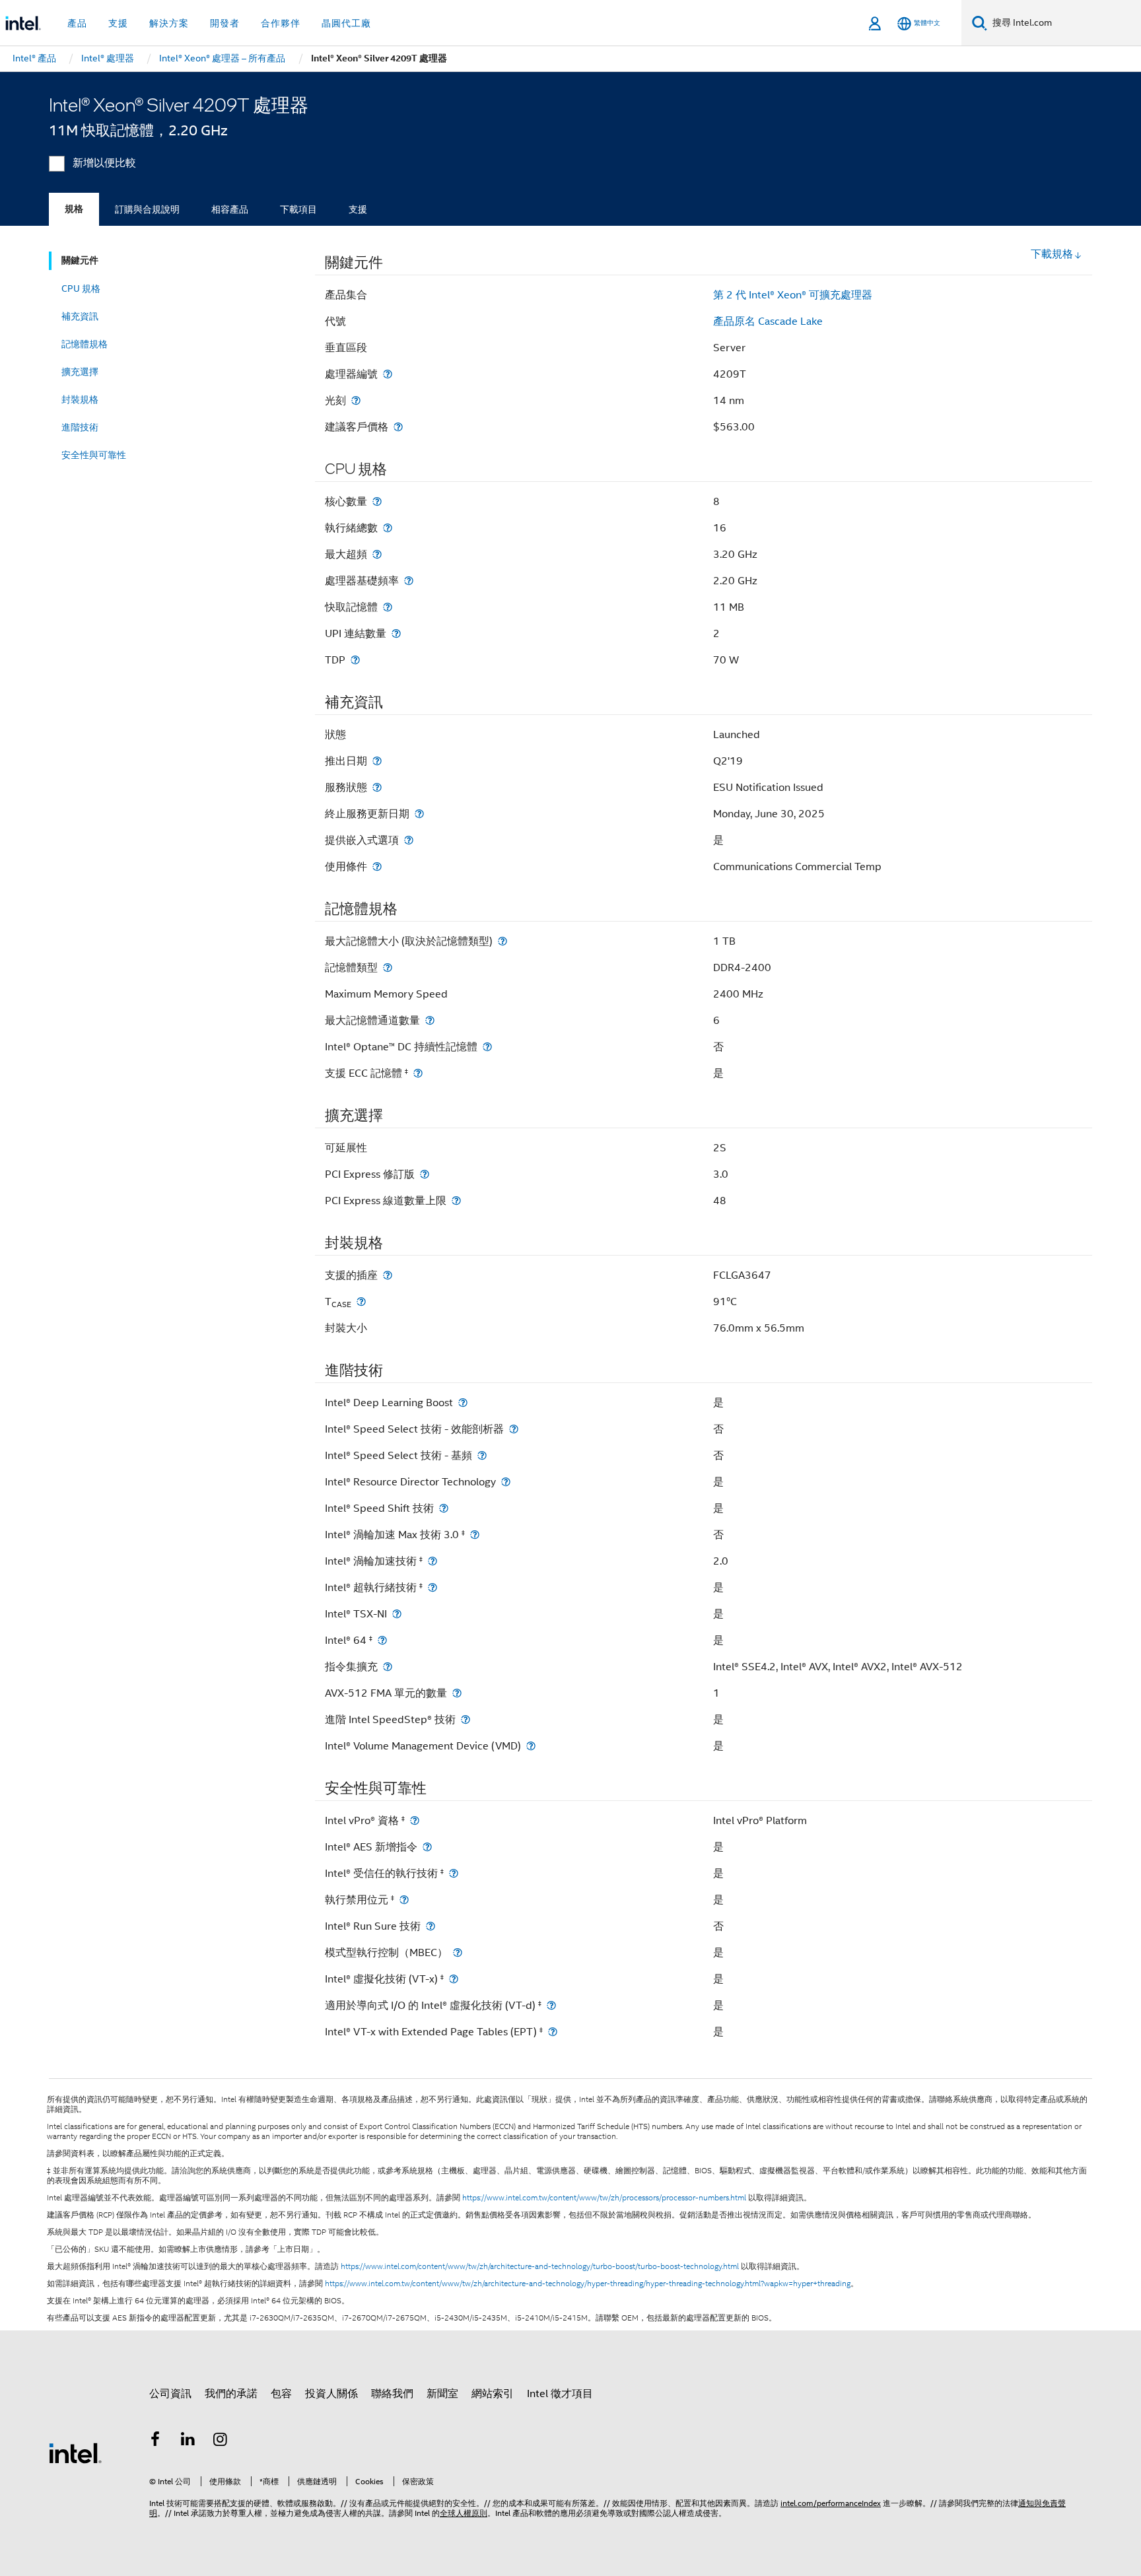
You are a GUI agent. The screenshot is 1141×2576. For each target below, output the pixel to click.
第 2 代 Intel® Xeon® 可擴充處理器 (793, 295)
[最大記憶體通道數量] (430, 1020)
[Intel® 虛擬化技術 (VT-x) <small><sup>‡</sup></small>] (454, 1979)
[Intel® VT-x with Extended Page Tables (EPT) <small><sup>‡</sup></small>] (553, 2032)
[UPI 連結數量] (396, 633)
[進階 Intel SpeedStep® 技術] (466, 1719)
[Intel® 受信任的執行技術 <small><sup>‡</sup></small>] (454, 1873)
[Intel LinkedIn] (188, 2441)
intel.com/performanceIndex (831, 2503)
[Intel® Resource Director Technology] (506, 1482)
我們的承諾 (231, 2394)
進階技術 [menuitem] (80, 427)
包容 (281, 2394)
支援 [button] (118, 23)
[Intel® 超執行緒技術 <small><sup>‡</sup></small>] (432, 1587)
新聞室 (442, 2394)
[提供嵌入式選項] (409, 840)
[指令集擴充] (388, 1667)
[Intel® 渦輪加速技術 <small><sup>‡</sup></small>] (432, 1561)
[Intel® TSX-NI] (397, 1614)
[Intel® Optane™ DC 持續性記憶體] (487, 1047)
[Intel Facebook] (155, 2441)
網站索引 (493, 2394)
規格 (74, 209)
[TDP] (355, 660)
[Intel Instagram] (221, 2441)
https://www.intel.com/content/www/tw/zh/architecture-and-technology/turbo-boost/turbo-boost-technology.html (540, 2266)
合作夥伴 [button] (281, 23)
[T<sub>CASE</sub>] (361, 1302)
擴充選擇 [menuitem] (80, 372)
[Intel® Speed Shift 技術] (444, 1508)
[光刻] (356, 400)
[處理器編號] (388, 374)
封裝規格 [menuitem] (80, 399)
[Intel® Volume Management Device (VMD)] (531, 1746)
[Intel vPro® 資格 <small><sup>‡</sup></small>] (415, 1820)
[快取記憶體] (388, 607)
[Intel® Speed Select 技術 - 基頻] (482, 1455)
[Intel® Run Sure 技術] (431, 1926)
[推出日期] (377, 761)
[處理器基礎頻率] (409, 581)
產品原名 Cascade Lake (768, 322)
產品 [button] (77, 23)
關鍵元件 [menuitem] (80, 260)
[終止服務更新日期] (419, 814)
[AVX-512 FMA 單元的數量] (457, 1693)
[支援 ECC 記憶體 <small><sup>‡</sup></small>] (418, 1073)
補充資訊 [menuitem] (80, 316)
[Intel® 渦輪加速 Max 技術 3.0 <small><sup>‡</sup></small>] (475, 1535)
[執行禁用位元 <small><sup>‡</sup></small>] (404, 1900)
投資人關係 (331, 2394)
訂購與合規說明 (147, 209)
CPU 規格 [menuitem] (81, 288)
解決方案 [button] (169, 23)
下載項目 (298, 209)
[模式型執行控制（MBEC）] (458, 1952)
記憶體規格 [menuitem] (85, 344)
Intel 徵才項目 (560, 2394)
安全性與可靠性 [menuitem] (94, 455)
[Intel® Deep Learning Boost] (463, 1403)
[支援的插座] (388, 1275)
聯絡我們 (392, 2394)
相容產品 (230, 209)
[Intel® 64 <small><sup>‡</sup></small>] (382, 1640)
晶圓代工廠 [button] (346, 23)
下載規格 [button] (1052, 254)
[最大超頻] (377, 554)
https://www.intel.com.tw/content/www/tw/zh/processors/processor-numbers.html (604, 2198)
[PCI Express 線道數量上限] (456, 1201)
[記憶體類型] (388, 967)
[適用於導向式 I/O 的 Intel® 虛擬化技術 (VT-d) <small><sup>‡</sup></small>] (551, 2005)
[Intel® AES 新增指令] (427, 1847)
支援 (358, 209)
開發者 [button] (225, 23)
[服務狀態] (377, 787)
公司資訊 (170, 2394)
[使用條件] (377, 866)
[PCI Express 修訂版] (425, 1174)
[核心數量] (377, 501)
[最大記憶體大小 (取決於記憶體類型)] (502, 941)
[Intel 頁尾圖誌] (75, 2453)
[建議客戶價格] (398, 427)
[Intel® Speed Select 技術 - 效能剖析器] (514, 1429)
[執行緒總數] (388, 528)
